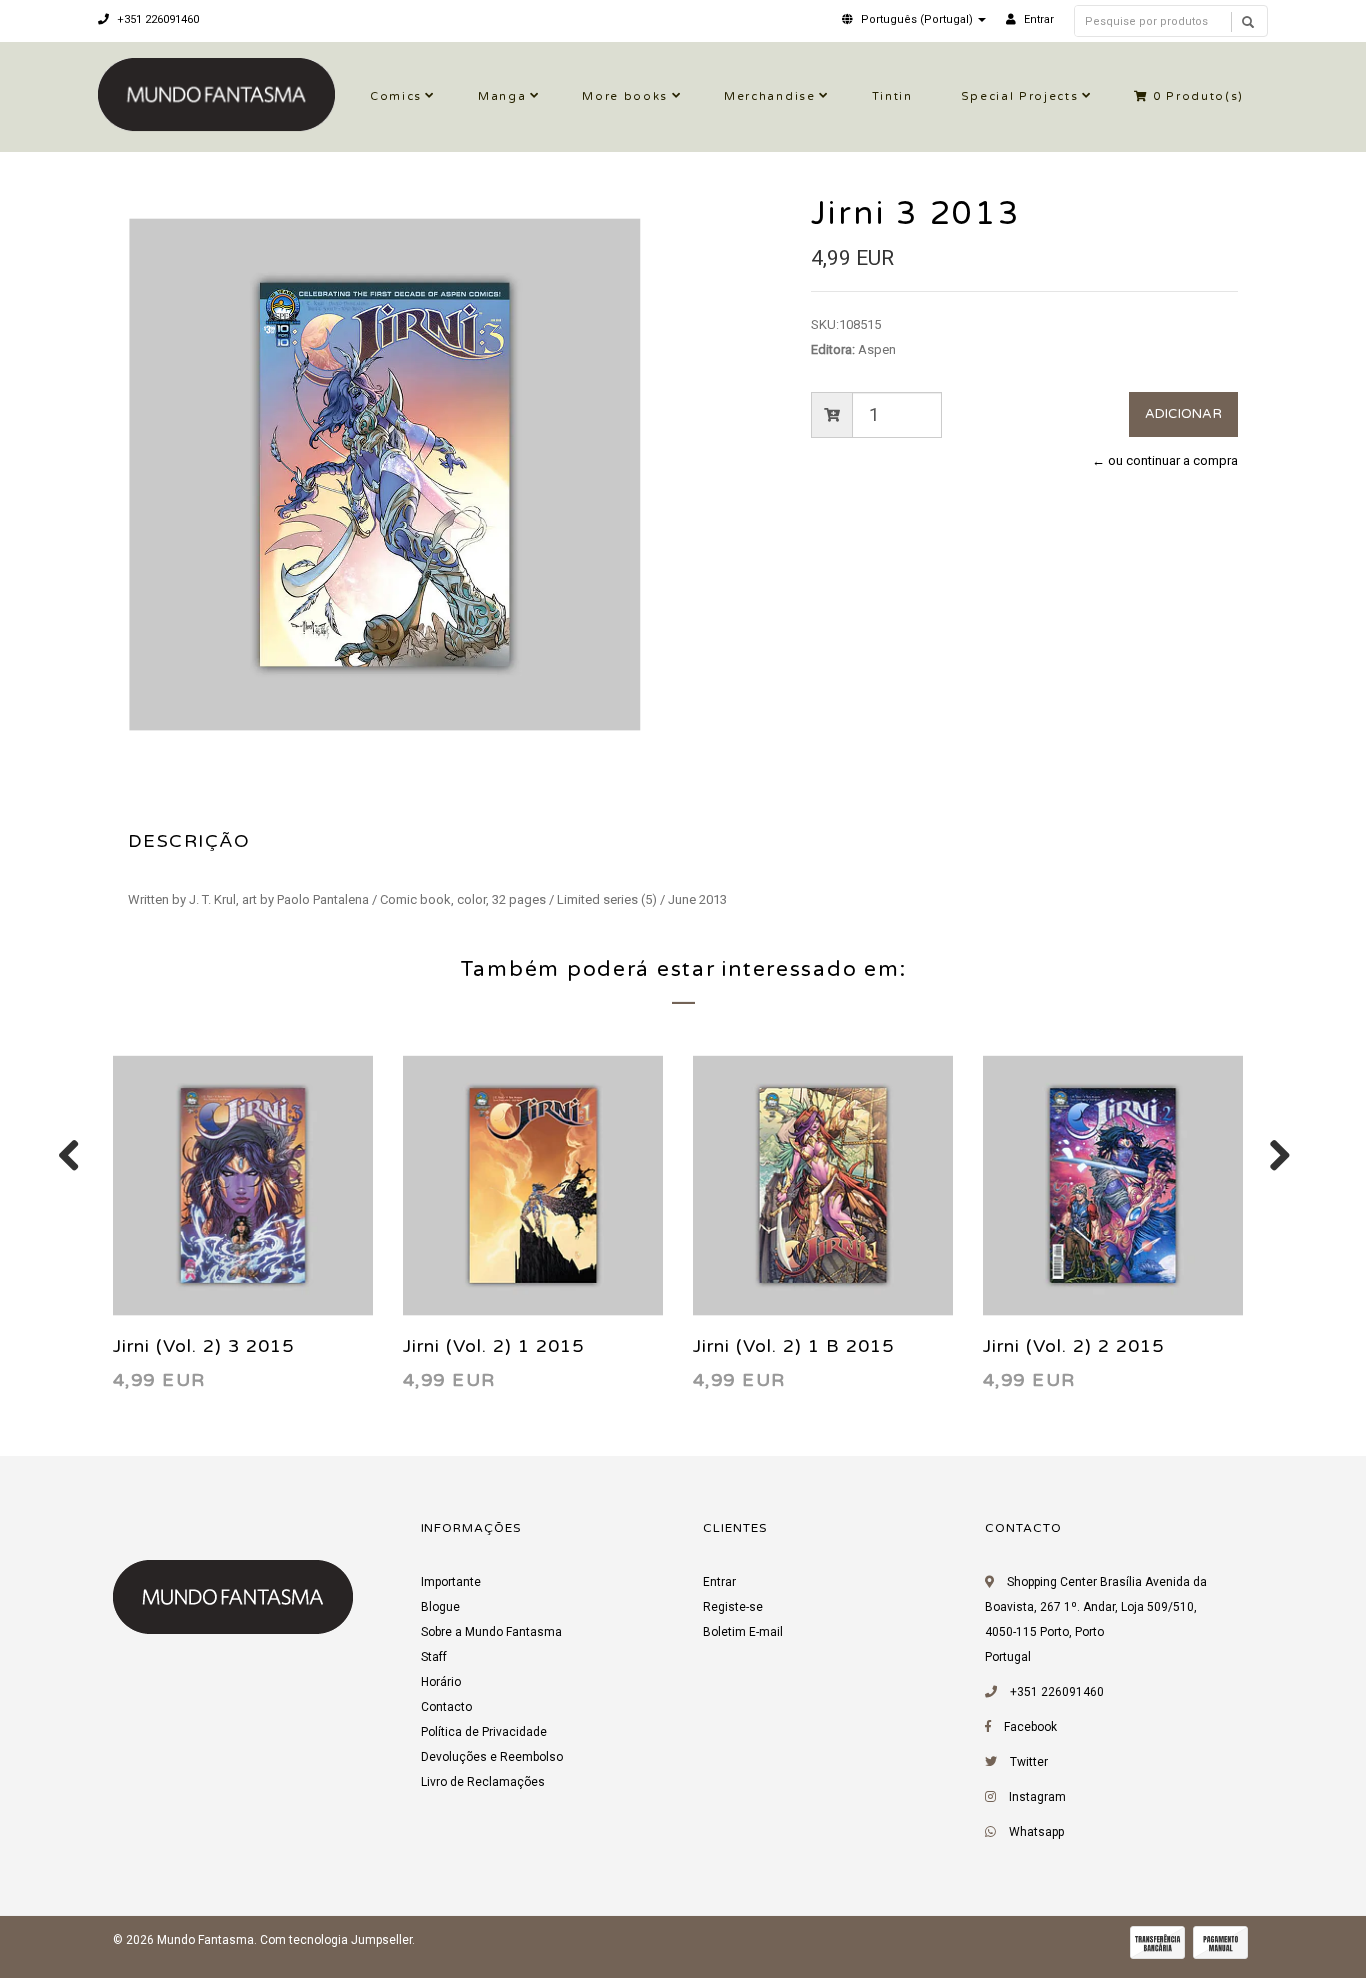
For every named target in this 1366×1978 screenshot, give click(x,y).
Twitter (1029, 1762)
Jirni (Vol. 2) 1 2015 (493, 1346)
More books (625, 96)
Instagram (1037, 1797)
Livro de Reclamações (483, 1782)
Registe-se (733, 1607)
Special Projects (1020, 96)
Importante (451, 1582)
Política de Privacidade (484, 1732)
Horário (441, 1682)
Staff (434, 1657)
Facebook (1030, 1727)
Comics (396, 96)
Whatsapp (1036, 1832)
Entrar (719, 1582)
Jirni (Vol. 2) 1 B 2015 (793, 1346)
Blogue (440, 1607)
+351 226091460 (156, 19)
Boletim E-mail (743, 1632)
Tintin (892, 96)
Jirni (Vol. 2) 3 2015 (203, 1346)
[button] (914, 19)
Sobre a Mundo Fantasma (491, 1632)
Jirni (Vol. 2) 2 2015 (1073, 1346)
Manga (502, 96)
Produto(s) (1198, 96)
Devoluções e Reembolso (492, 1757)
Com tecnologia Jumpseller (336, 1940)
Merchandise (769, 96)
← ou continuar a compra (1165, 460)
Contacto (446, 1707)
